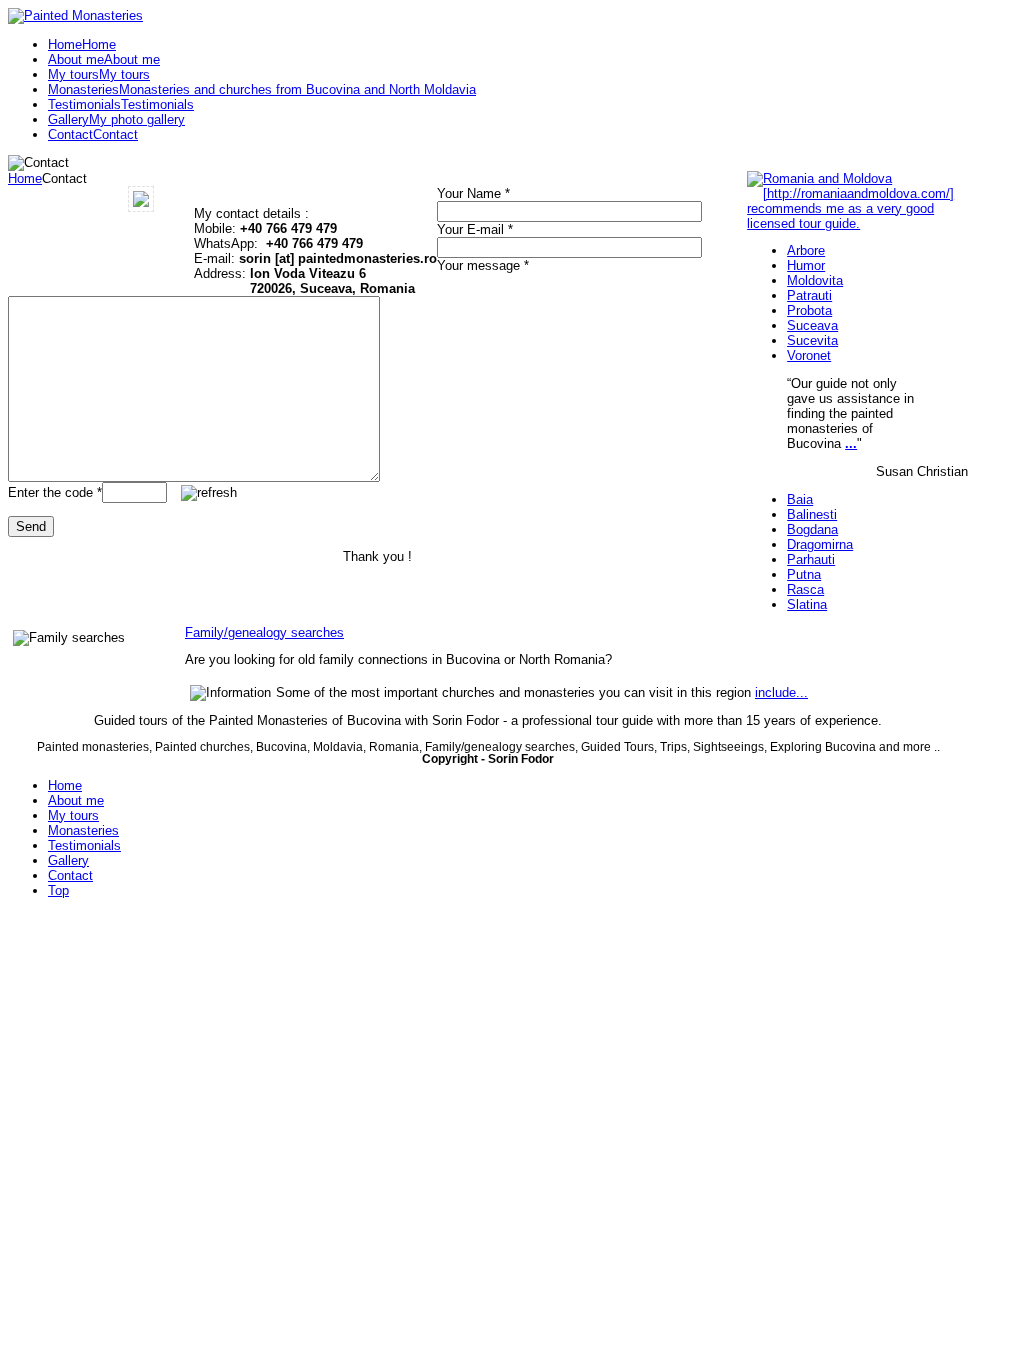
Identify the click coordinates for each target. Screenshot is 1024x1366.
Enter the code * (55, 492)
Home (25, 178)
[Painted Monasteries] (75, 15)
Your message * (483, 265)
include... (781, 692)
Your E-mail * (475, 229)
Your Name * (473, 193)
